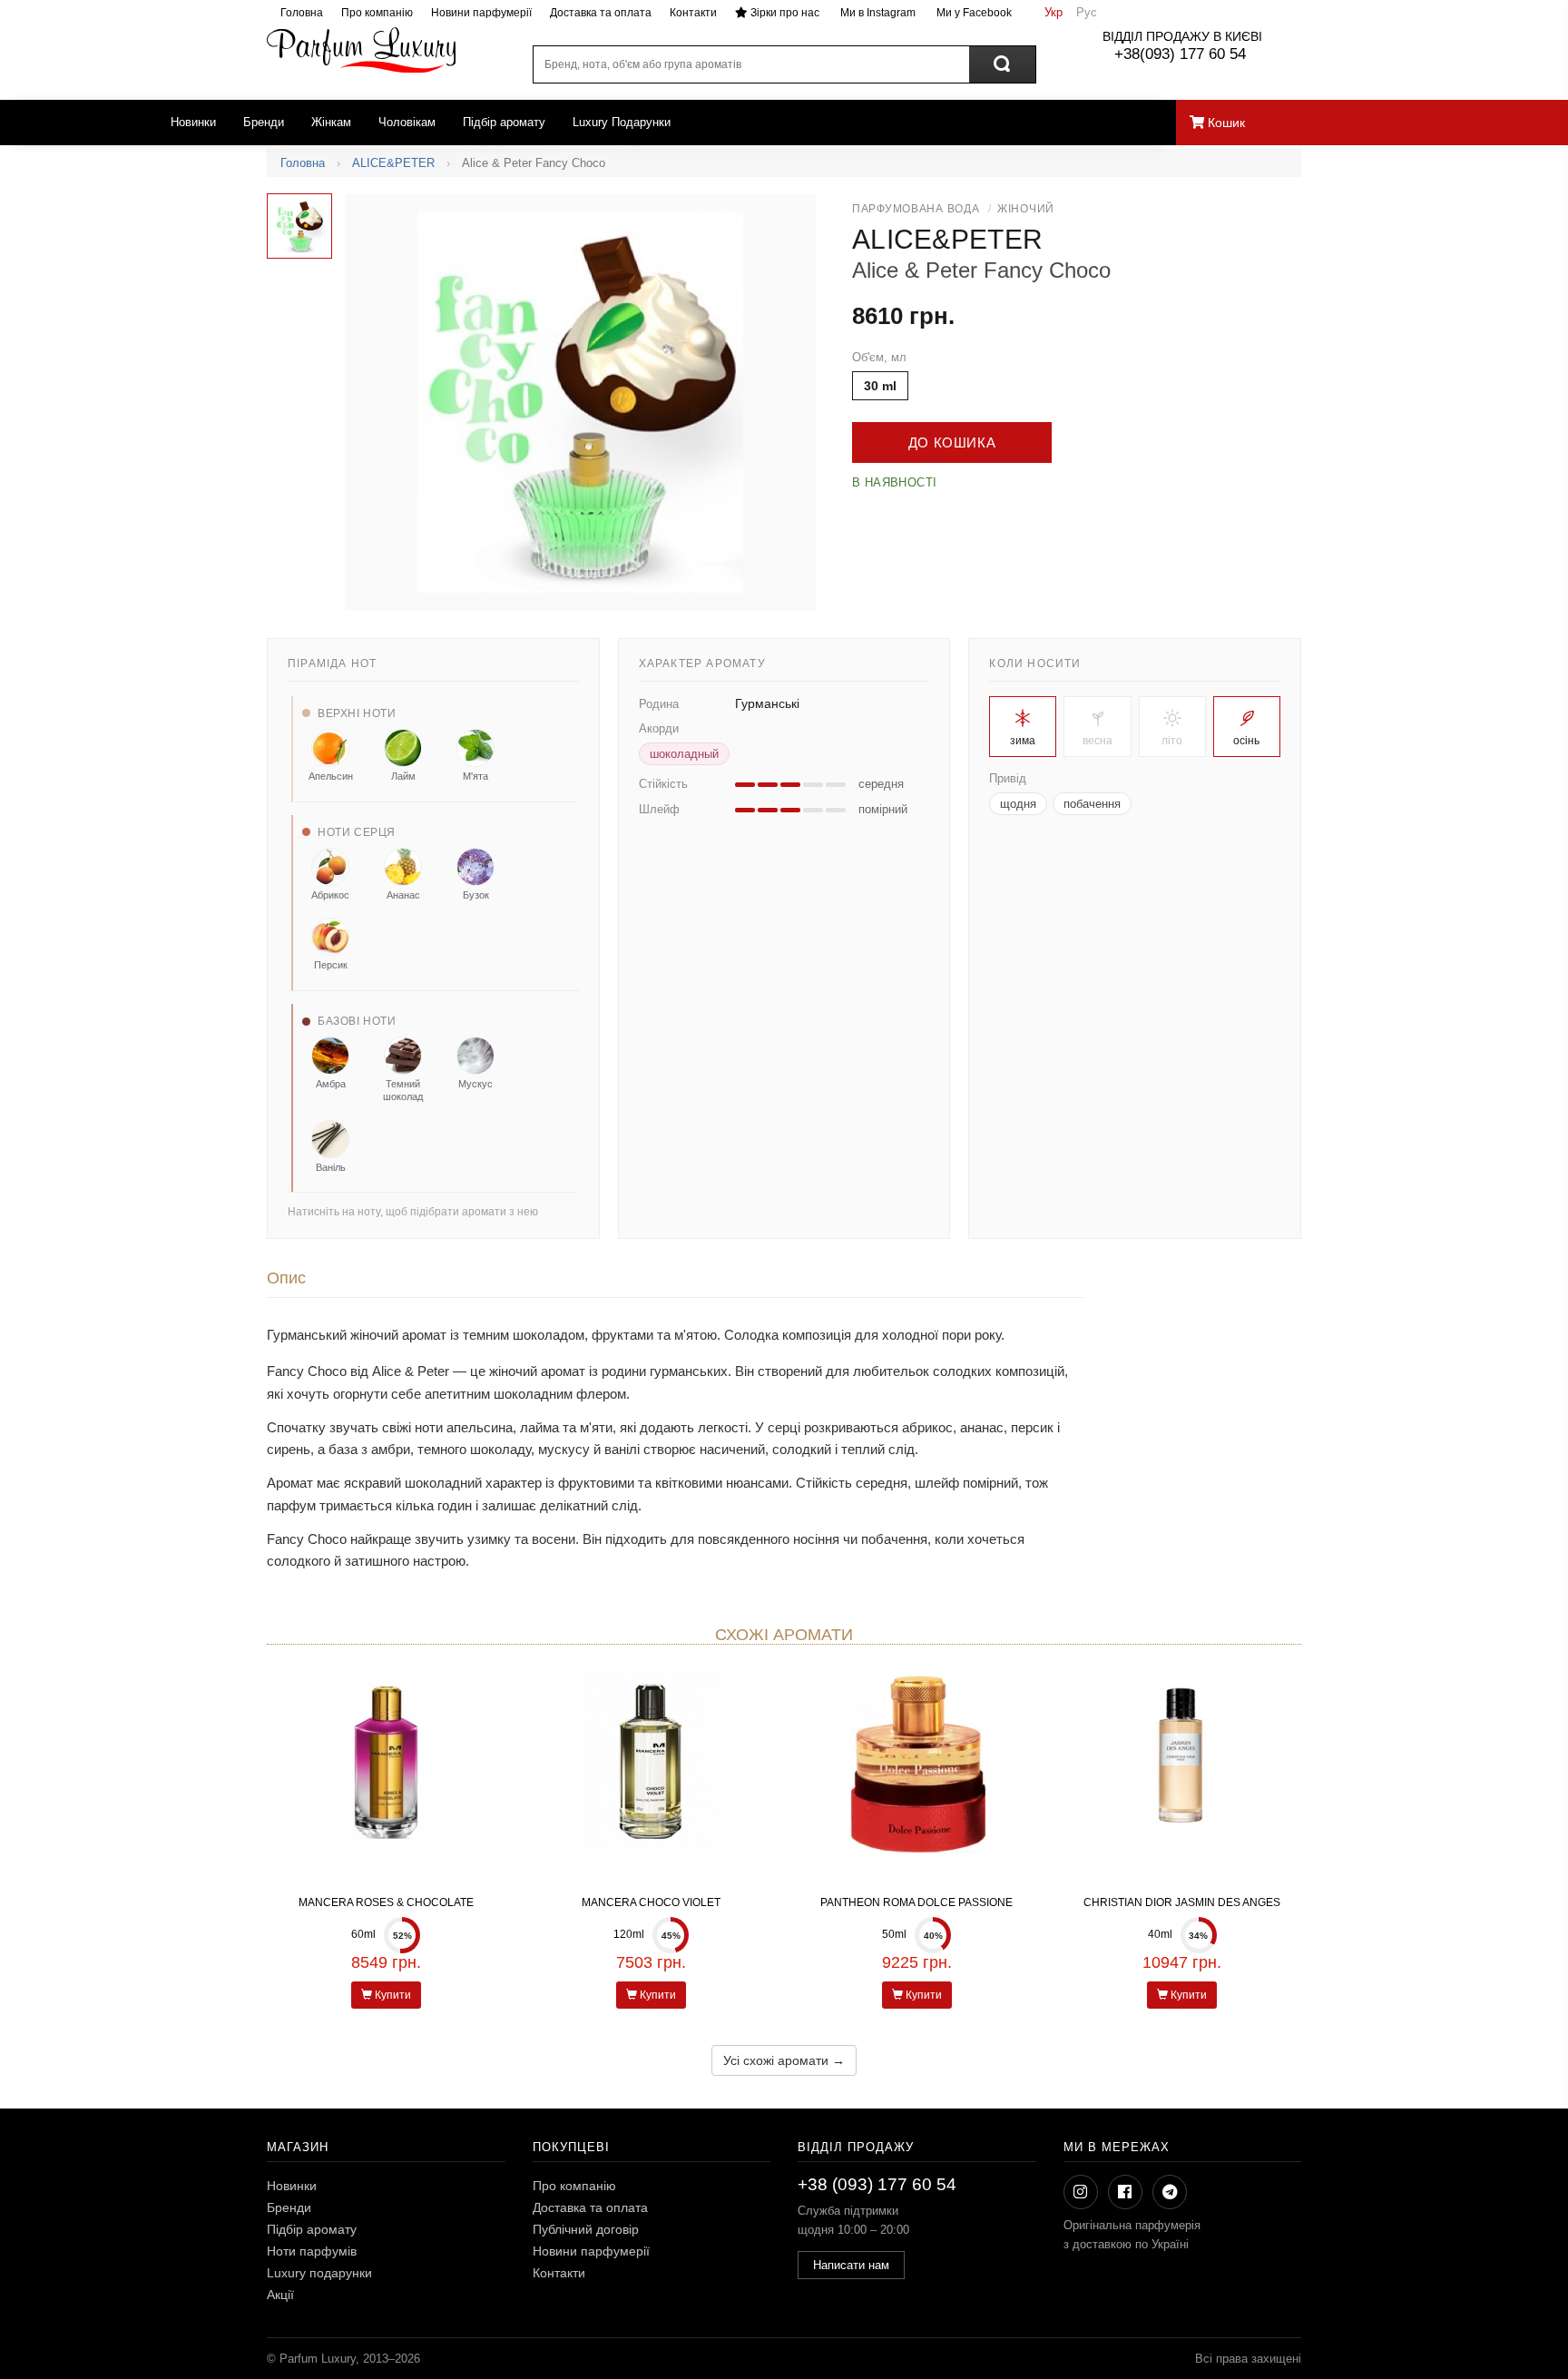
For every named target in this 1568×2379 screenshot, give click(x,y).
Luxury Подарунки (622, 122)
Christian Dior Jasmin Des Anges (1182, 1902)
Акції (280, 2295)
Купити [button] (392, 1995)
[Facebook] (1125, 2192)
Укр (1053, 12)
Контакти (693, 13)
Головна (302, 13)
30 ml (880, 386)
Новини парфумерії (481, 13)
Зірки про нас (784, 13)
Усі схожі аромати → (784, 2060)
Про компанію (377, 13)
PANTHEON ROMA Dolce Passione (916, 1902)
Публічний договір (586, 2229)
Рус (1087, 12)
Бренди (264, 122)
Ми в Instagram (877, 13)
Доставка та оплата (601, 13)
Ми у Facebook (973, 13)
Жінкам (331, 122)
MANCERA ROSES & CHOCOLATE (386, 1902)
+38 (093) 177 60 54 (877, 2184)
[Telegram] (1170, 2192)
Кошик (1225, 123)
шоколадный (684, 754)
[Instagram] (1081, 2192)
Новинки (193, 122)
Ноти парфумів (312, 2251)
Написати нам (851, 2265)
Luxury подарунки (319, 2273)
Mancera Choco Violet (651, 1902)
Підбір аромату (504, 122)
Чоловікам (407, 122)
